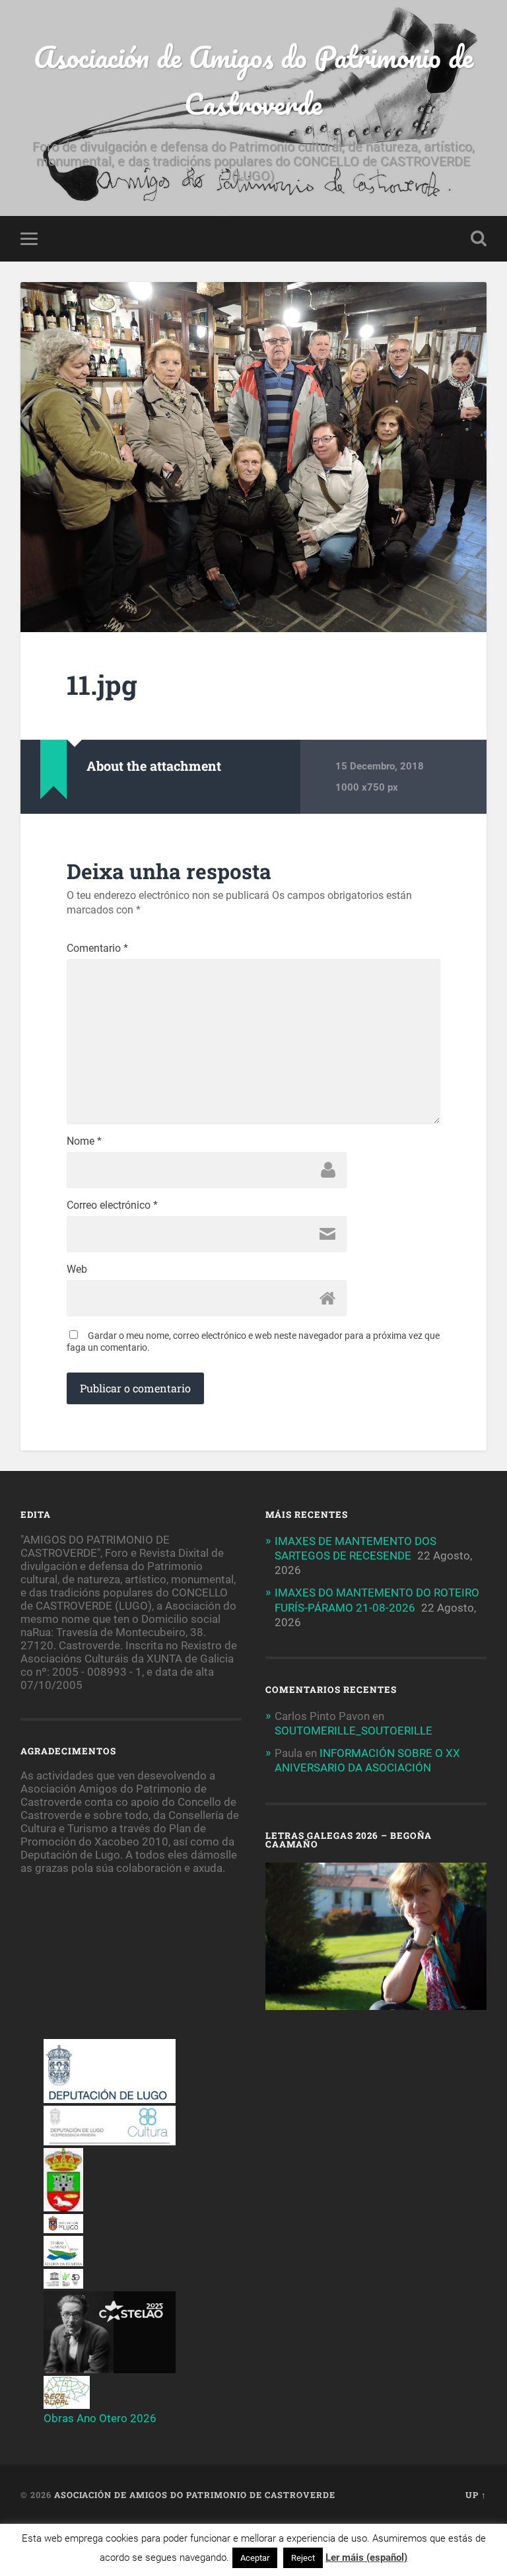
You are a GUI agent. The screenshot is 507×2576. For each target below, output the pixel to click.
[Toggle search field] (479, 238)
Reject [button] (303, 2558)
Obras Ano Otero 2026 (100, 2418)
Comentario (97, 948)
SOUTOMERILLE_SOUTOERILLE (354, 1731)
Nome (84, 1141)
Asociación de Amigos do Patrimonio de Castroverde (253, 80)
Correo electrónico (112, 1205)
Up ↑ (476, 2495)
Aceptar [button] (255, 2558)
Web (77, 1270)
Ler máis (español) (366, 2558)
